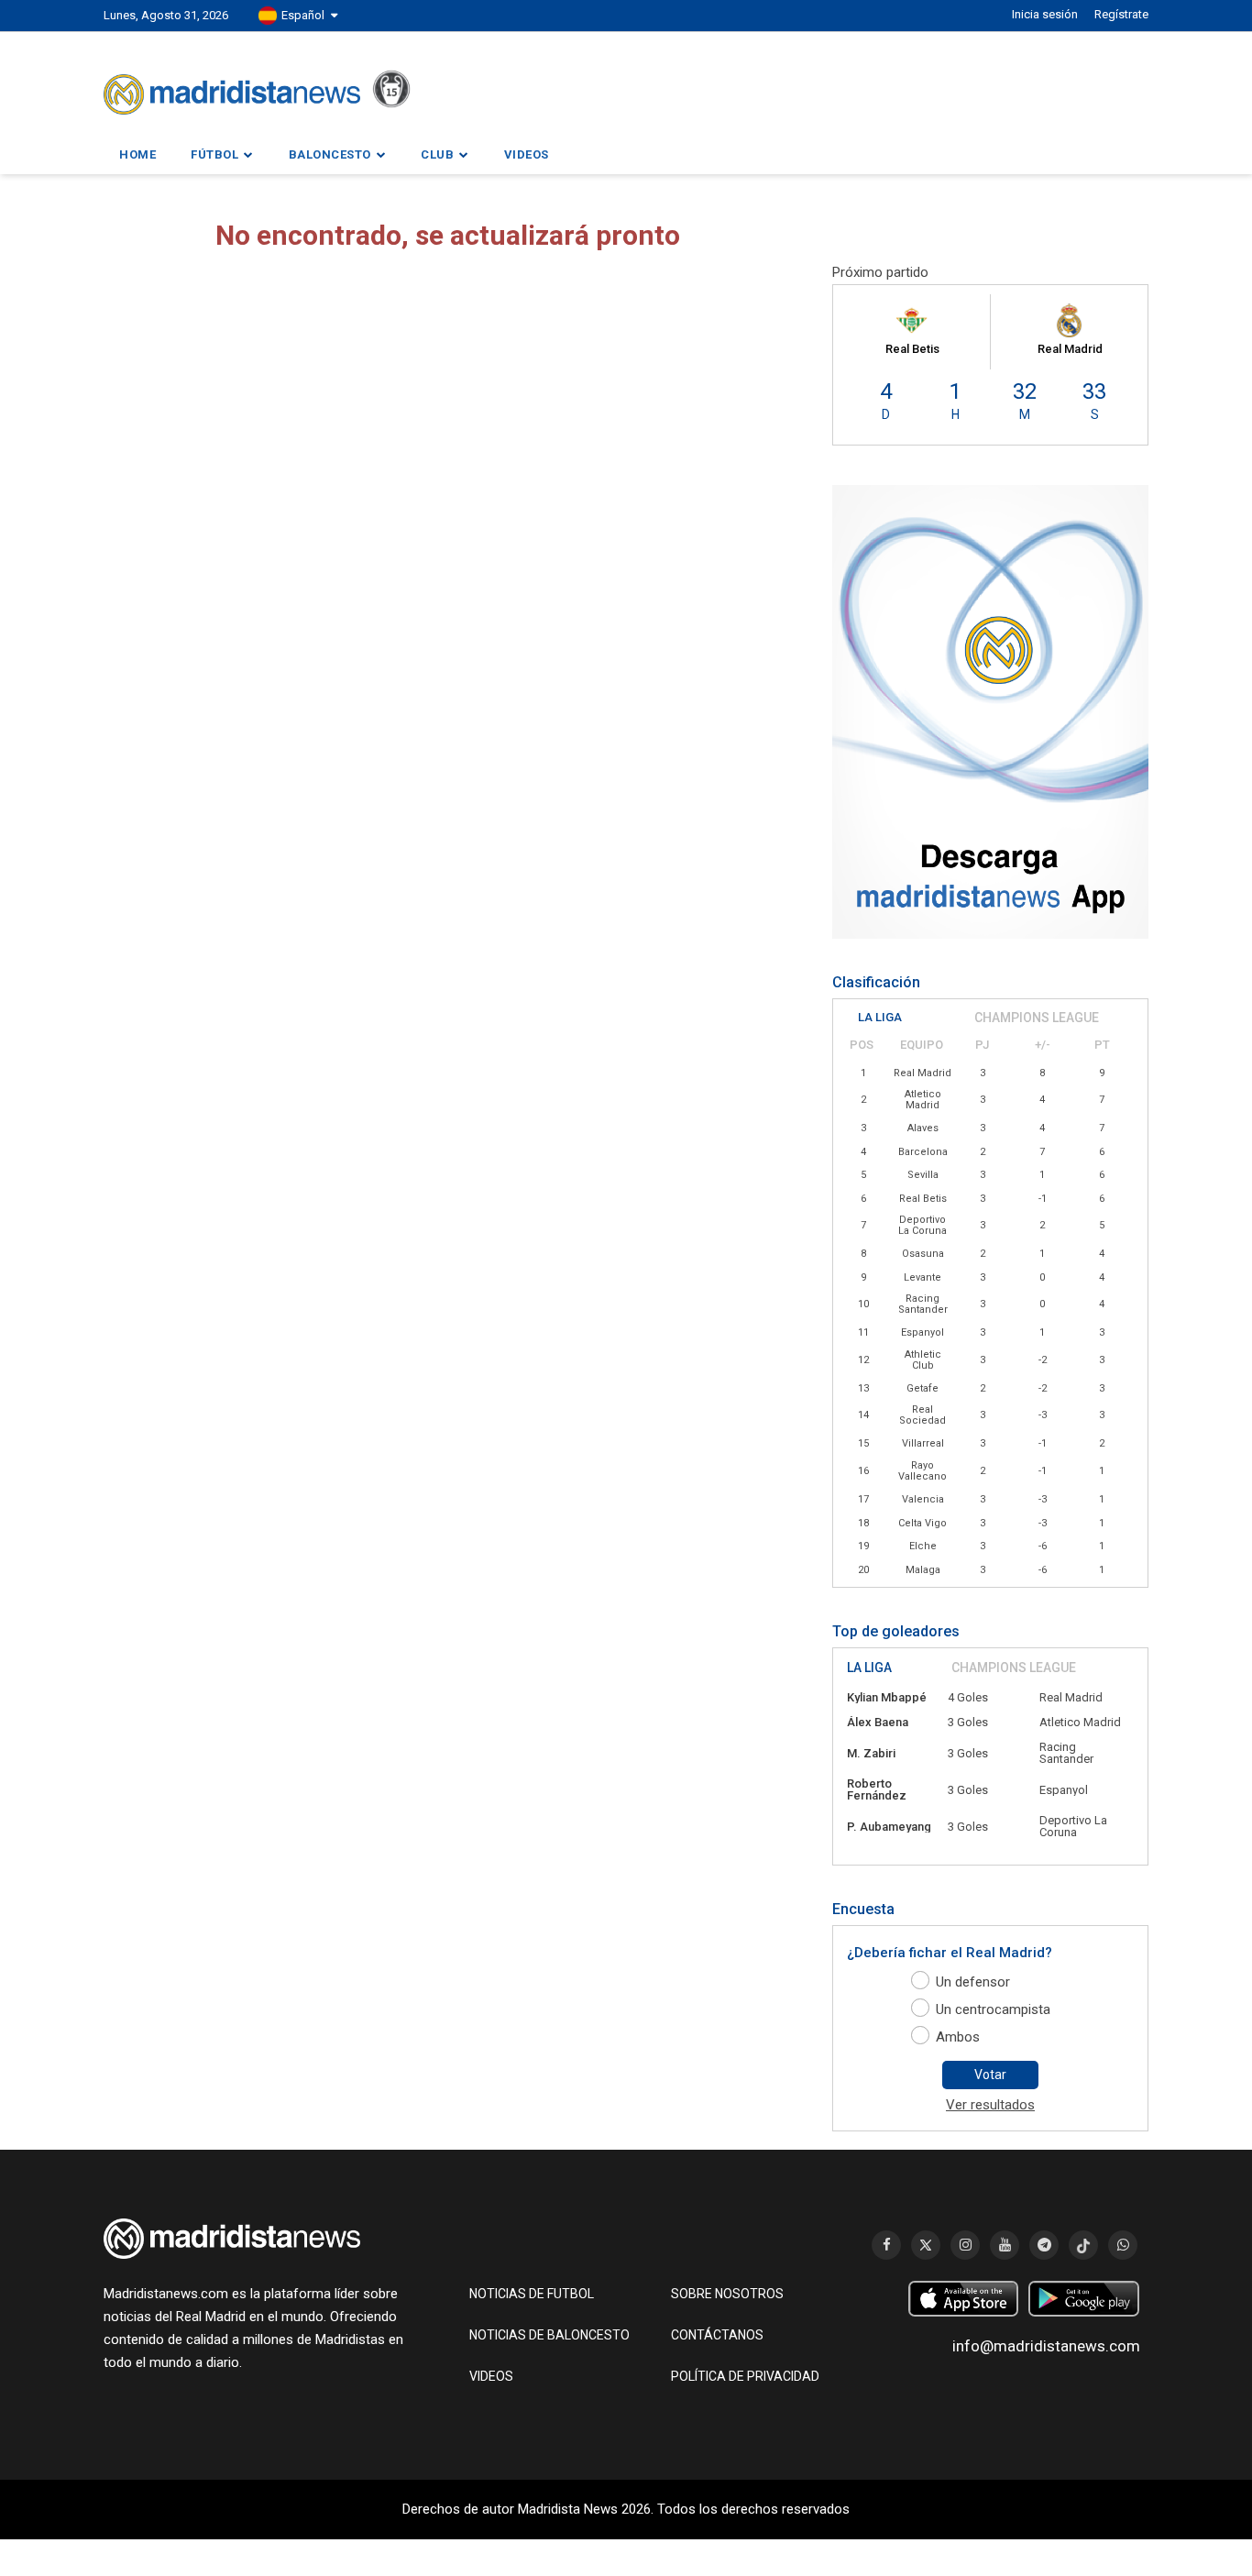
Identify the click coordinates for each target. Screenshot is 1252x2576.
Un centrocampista (993, 2009)
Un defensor (973, 1982)
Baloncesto (330, 154)
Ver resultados (990, 2105)
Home (137, 154)
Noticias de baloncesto (549, 2335)
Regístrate (1121, 14)
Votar (990, 2075)
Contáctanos (717, 2335)
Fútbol (214, 154)
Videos (527, 154)
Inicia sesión (1045, 14)
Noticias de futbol (532, 2294)
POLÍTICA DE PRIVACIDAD (745, 2376)
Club (437, 154)
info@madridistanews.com (1046, 2346)
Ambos (958, 2037)
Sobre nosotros (727, 2294)
